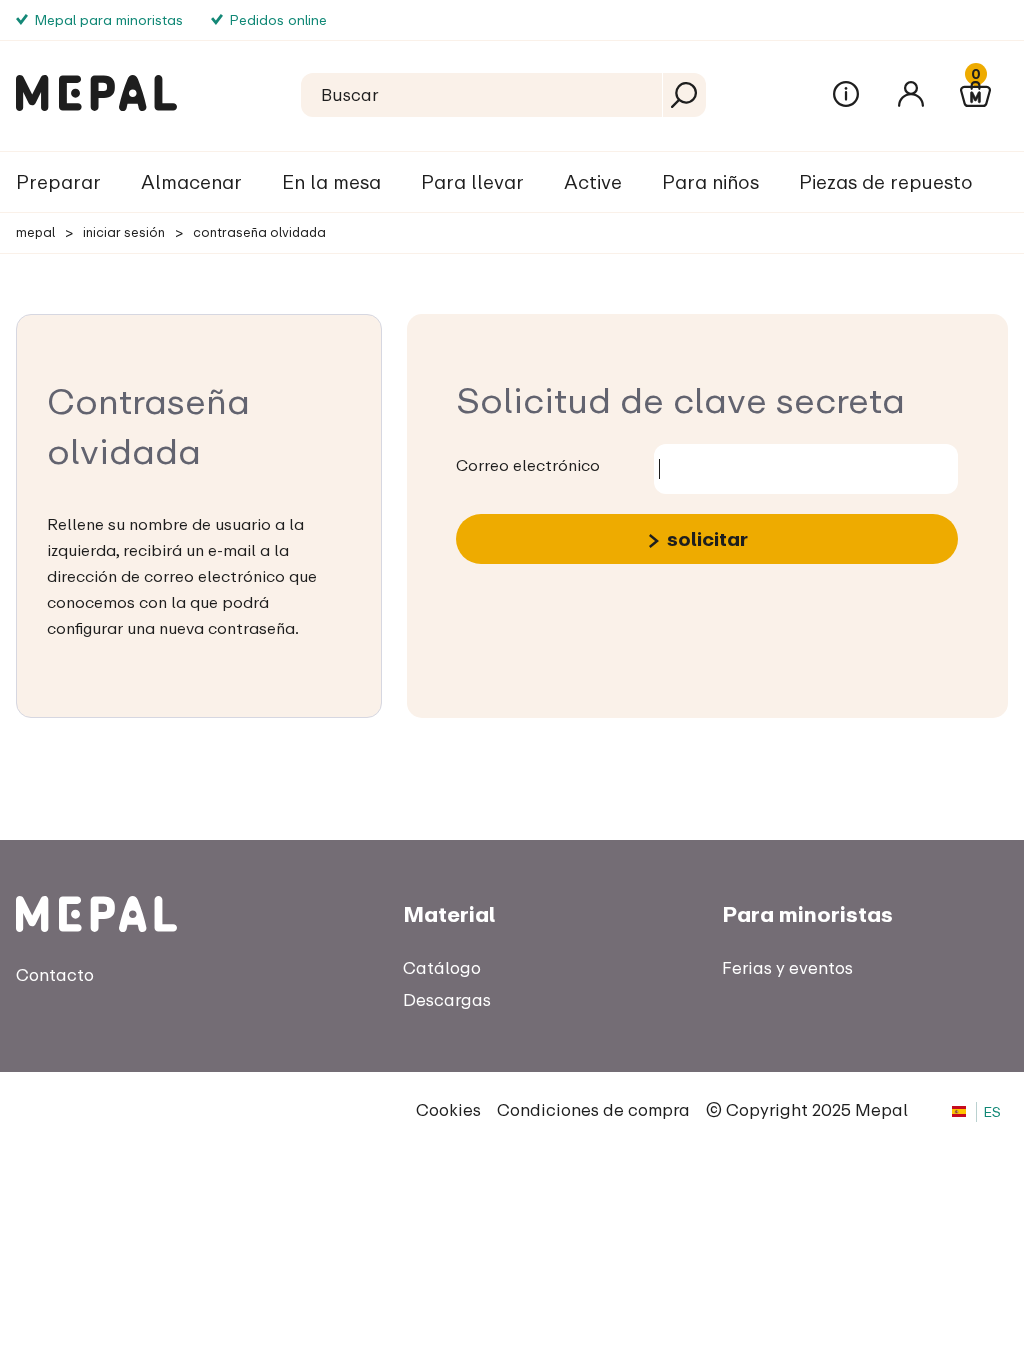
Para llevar (472, 181)
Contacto (55, 974)
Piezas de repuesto (886, 181)
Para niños (710, 181)
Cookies (448, 1109)
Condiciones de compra (593, 1109)
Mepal (35, 232)
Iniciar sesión (124, 232)
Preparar (58, 181)
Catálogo (442, 967)
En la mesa (331, 181)
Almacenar (191, 181)
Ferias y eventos (787, 967)
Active (593, 181)
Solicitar (707, 538)
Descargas (447, 999)
